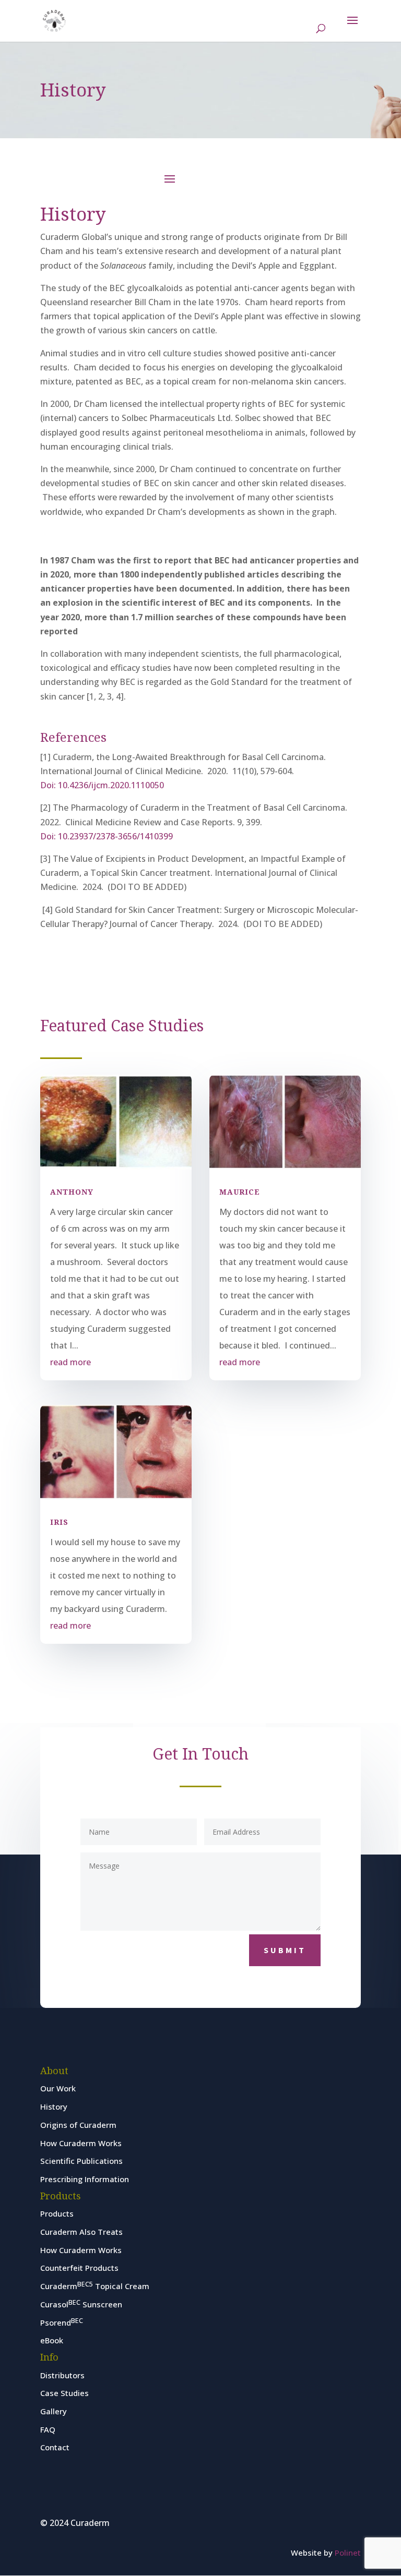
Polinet (348, 2553)
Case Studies (64, 2393)
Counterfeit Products (79, 2268)
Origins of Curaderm (78, 2125)
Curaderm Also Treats (81, 2232)
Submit (285, 1950)
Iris (59, 1522)
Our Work (58, 2088)
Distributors (62, 2375)
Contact (55, 2447)
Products (57, 2213)
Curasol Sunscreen (81, 2304)
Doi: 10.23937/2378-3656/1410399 (107, 836)
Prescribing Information (85, 2179)
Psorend (62, 2322)
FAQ (48, 2429)
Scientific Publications (81, 2161)
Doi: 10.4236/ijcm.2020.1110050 (102, 785)
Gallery (54, 2411)
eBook (52, 2340)
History (54, 2106)
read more (70, 1362)
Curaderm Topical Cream (95, 2286)
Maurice (240, 1192)
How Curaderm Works (81, 2143)
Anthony (72, 1192)
